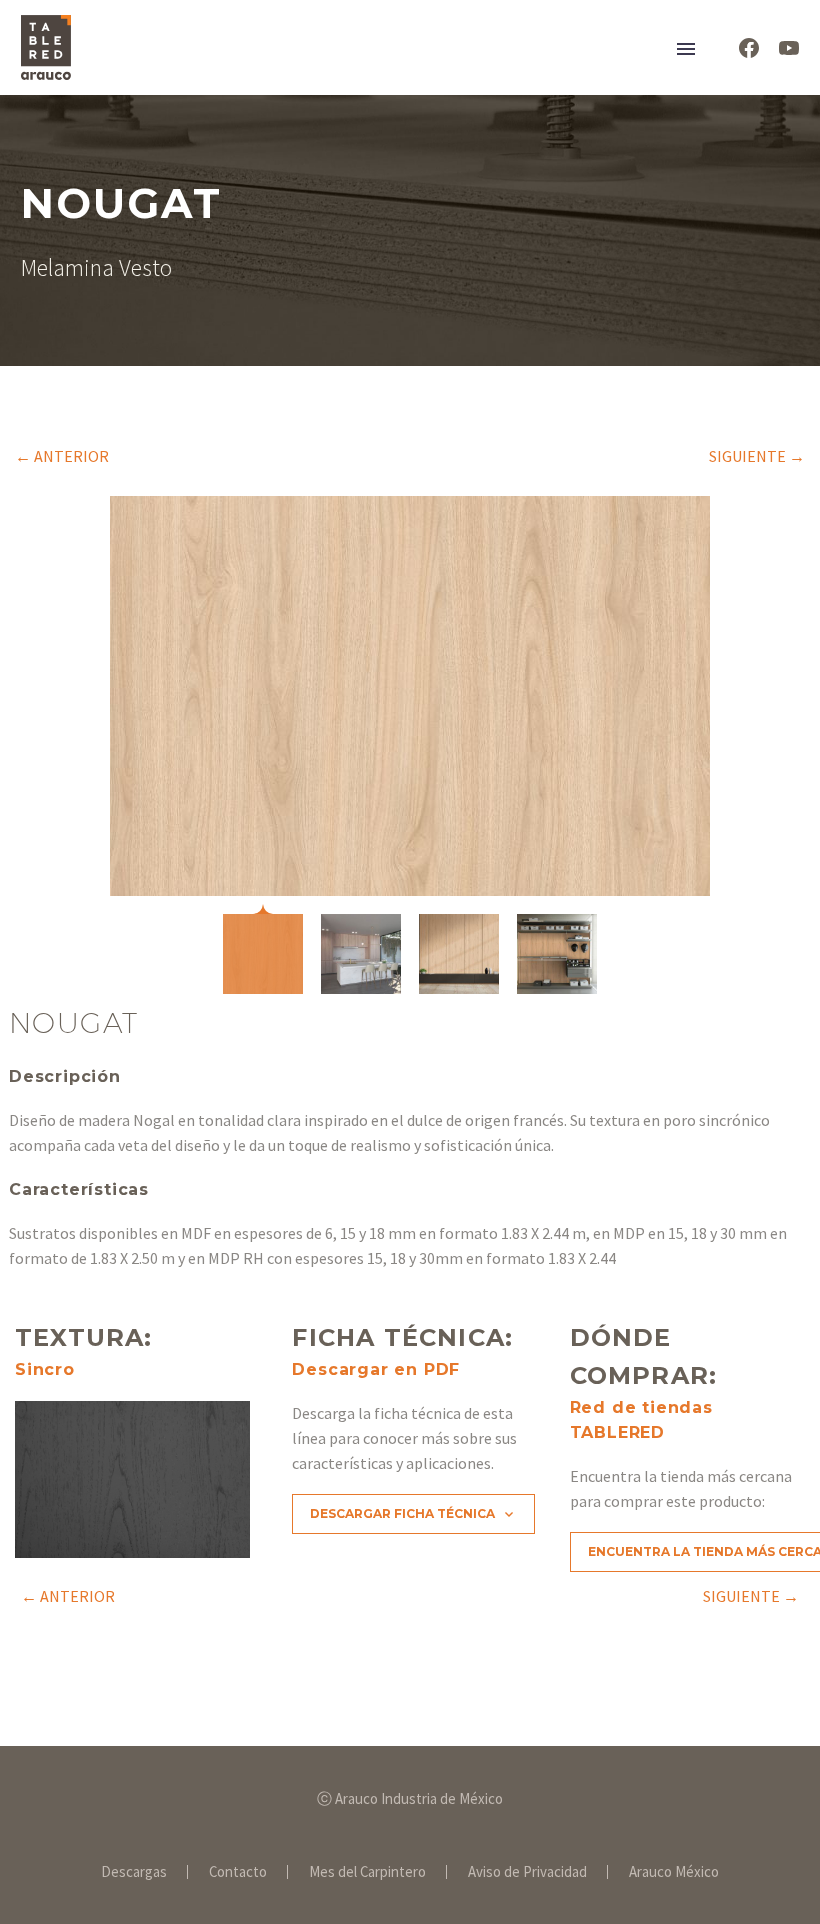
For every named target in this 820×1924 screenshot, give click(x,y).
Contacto (238, 1872)
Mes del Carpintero (367, 1872)
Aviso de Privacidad (527, 1872)
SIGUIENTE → (757, 456)
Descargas (134, 1872)
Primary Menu (686, 49)
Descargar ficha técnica (413, 1514)
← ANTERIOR (62, 456)
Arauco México (674, 1872)
